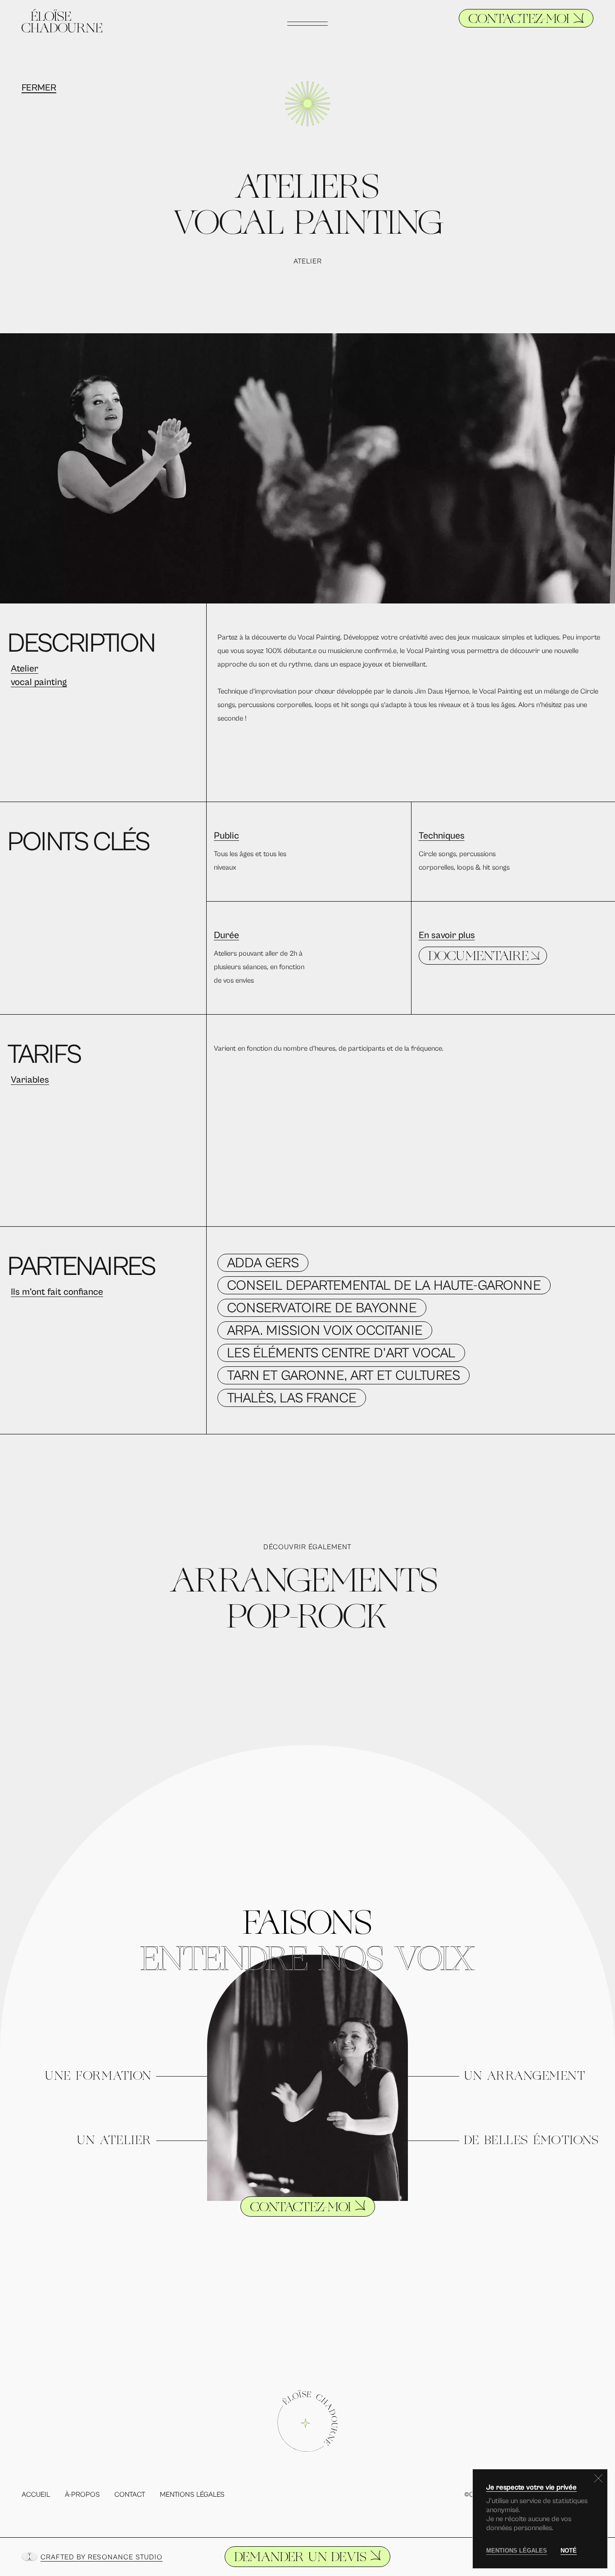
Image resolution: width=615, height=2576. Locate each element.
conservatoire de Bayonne (322, 1308)
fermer (39, 88)
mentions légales (517, 2551)
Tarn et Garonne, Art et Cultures (344, 1376)
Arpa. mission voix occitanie (325, 1331)
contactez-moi (519, 20)
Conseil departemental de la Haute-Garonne (384, 1286)
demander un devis (300, 2558)
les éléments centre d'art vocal (341, 1353)
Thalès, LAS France (292, 1398)
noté (569, 2551)
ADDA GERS (263, 1263)
